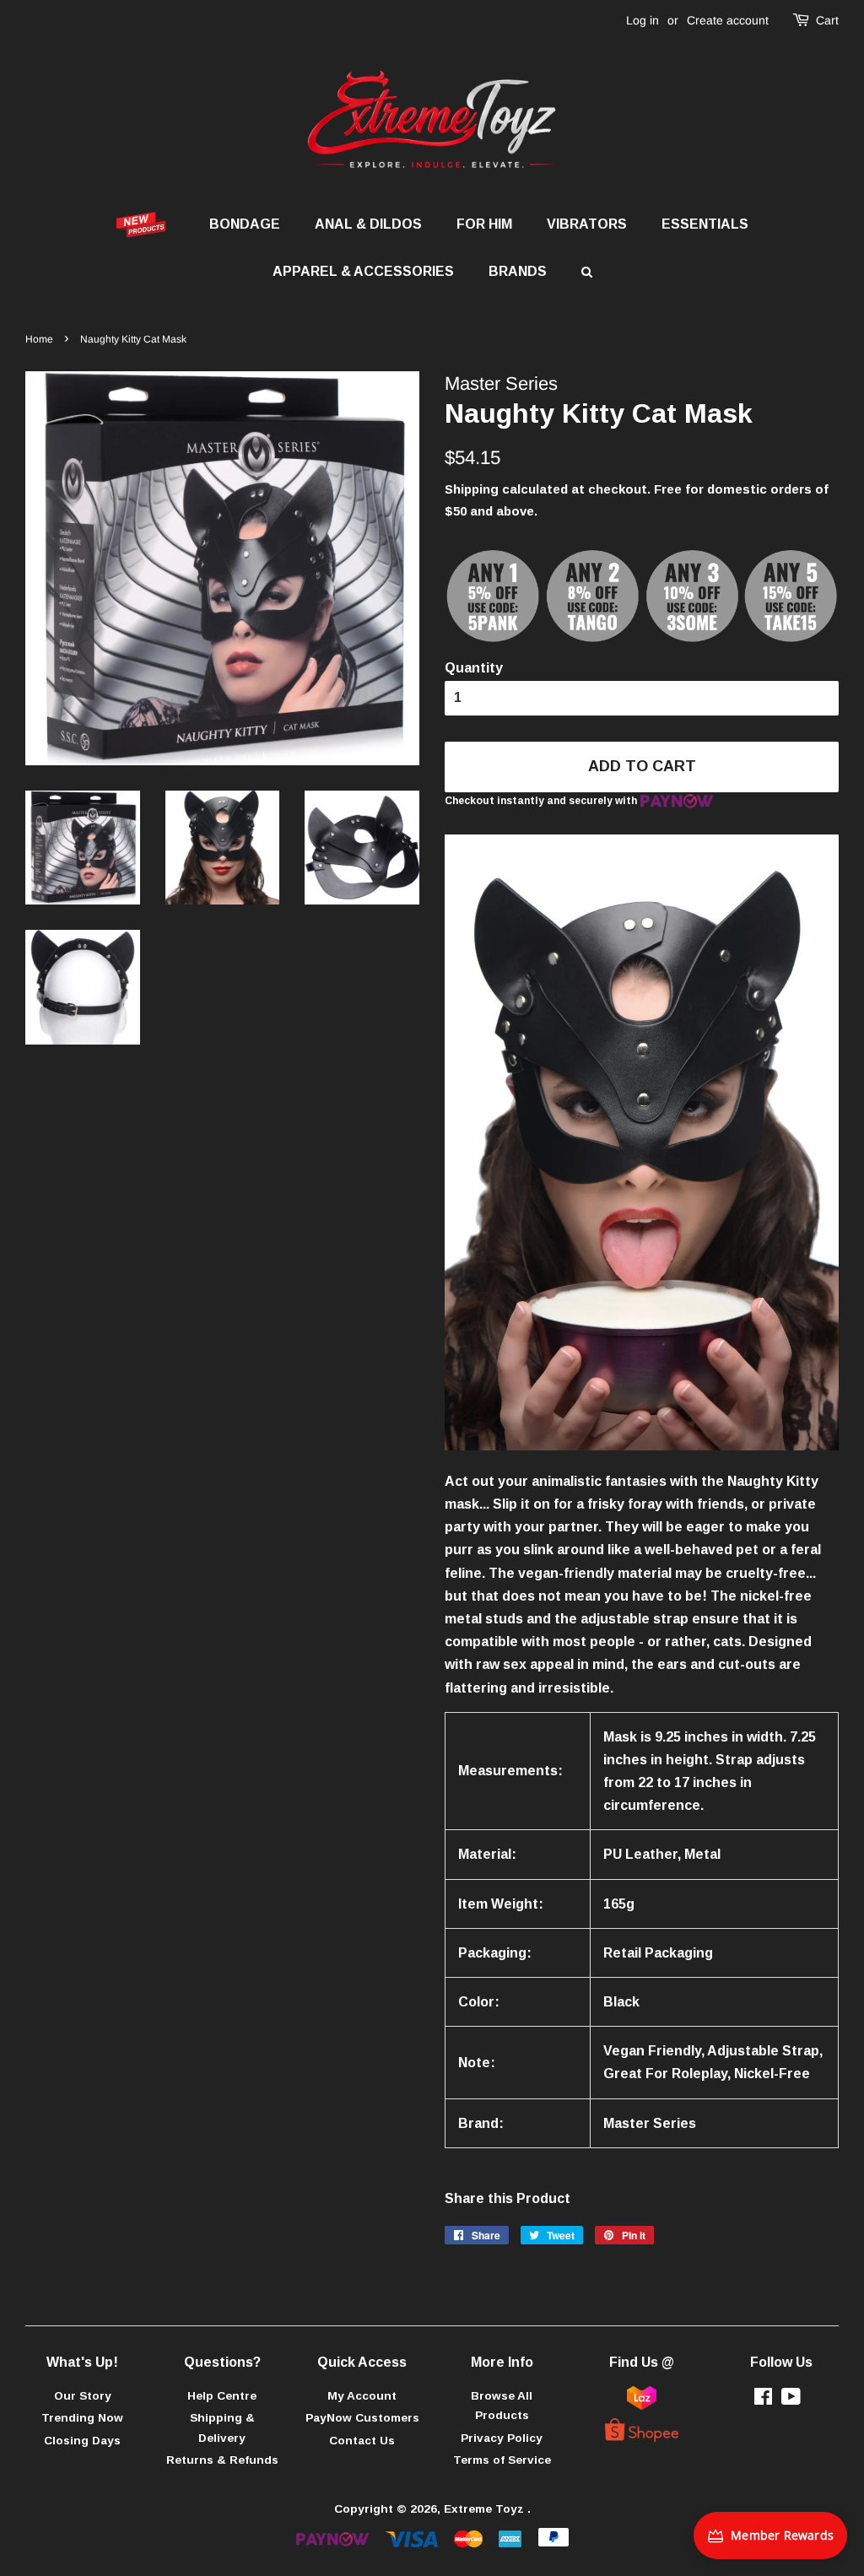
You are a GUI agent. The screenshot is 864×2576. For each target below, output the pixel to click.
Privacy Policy (502, 2438)
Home (39, 339)
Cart (827, 20)
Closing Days (82, 2441)
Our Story (83, 2396)
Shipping (472, 489)
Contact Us (362, 2441)
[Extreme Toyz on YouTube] (791, 2400)
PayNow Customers (362, 2418)
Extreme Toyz (486, 2509)
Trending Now (82, 2418)
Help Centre (222, 2396)
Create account (728, 20)
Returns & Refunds (222, 2460)
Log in (643, 20)
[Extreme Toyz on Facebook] (763, 2400)
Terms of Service (502, 2460)
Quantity (474, 668)
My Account (362, 2396)
